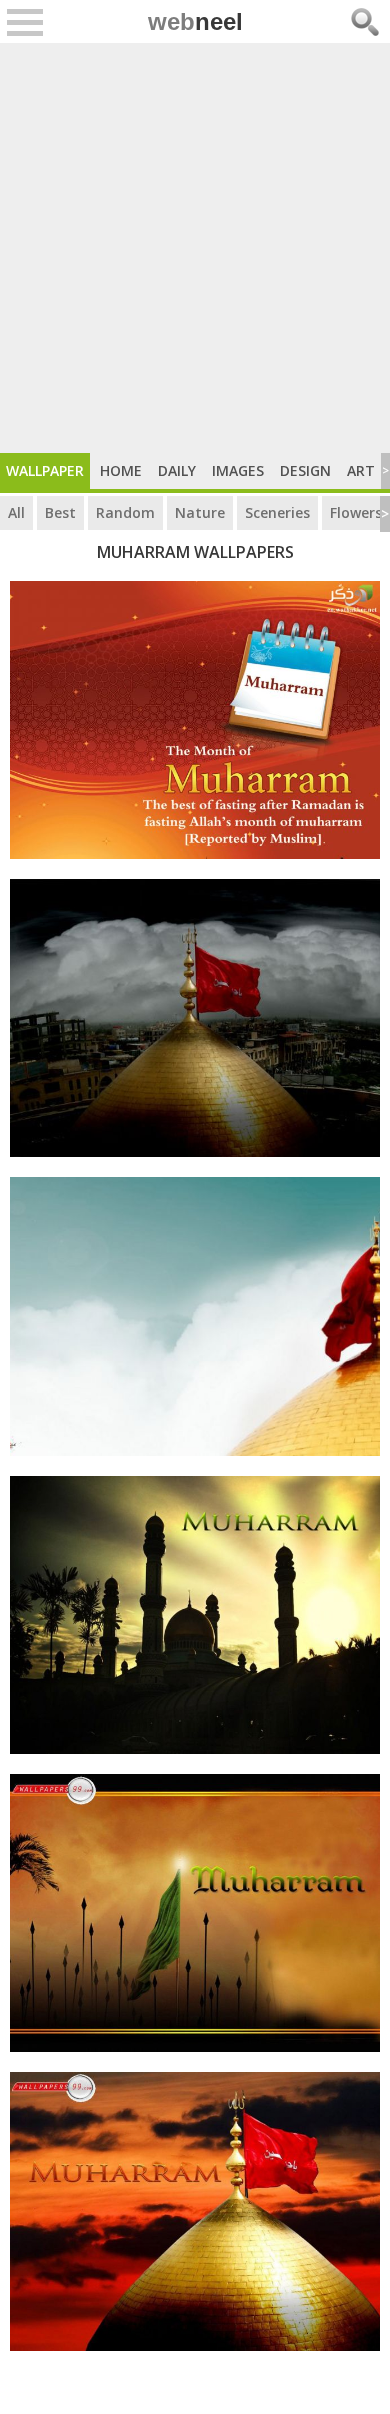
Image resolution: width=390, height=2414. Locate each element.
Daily (177, 470)
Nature (200, 512)
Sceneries (277, 512)
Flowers (356, 512)
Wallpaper (45, 470)
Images (238, 470)
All (16, 512)
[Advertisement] (195, 248)
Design (305, 470)
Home (121, 470)
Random (125, 512)
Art (361, 470)
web (195, 21)
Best (60, 512)
